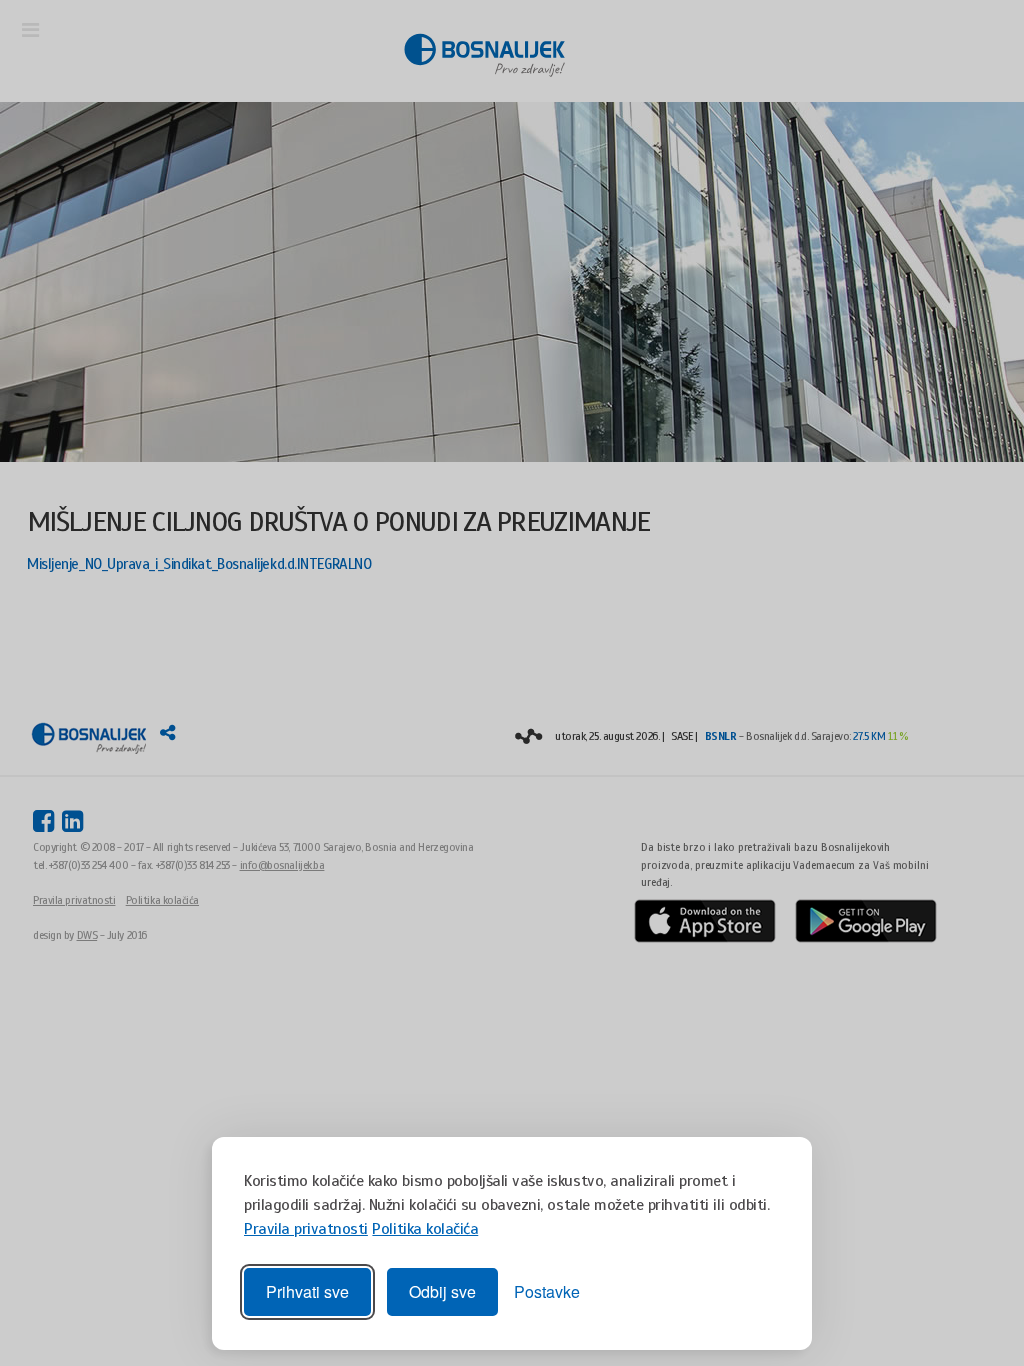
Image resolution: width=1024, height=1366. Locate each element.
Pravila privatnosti (306, 1229)
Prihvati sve (307, 1291)
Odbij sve (442, 1291)
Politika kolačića (425, 1229)
